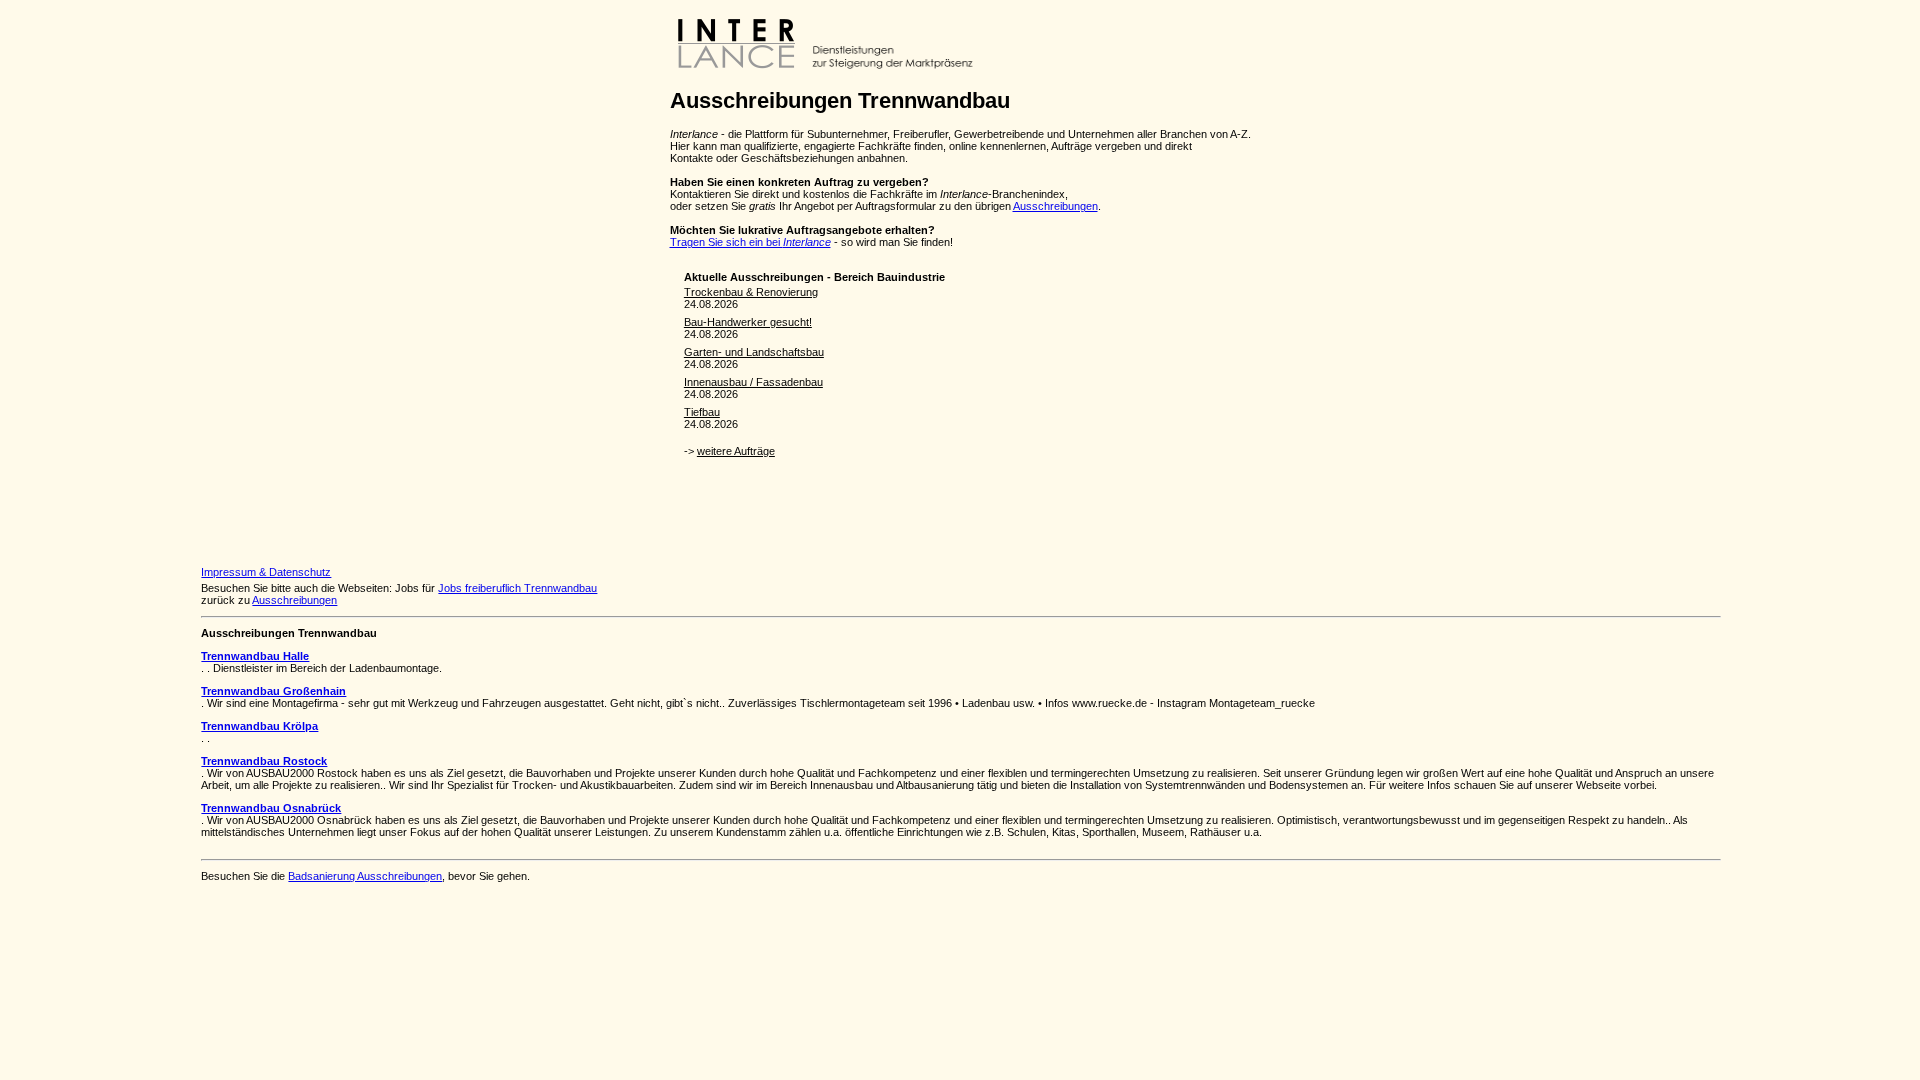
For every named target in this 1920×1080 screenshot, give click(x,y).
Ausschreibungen (1055, 206)
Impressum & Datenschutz (266, 572)
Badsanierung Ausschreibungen (365, 876)
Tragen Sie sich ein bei (750, 242)
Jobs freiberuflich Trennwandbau (517, 588)
